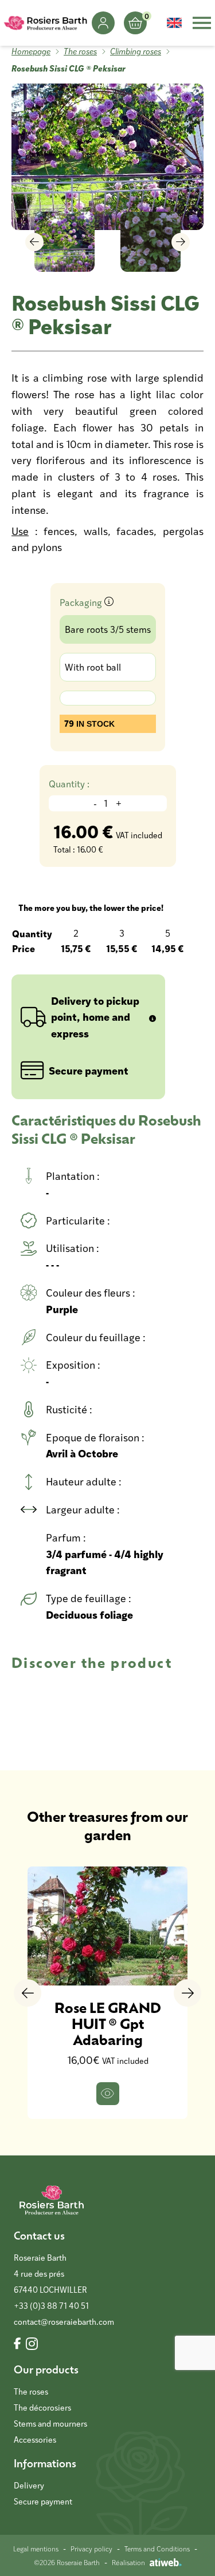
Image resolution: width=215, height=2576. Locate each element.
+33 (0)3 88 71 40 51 (51, 2306)
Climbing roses (136, 51)
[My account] (103, 23)
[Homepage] (46, 23)
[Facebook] (17, 2344)
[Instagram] (32, 2344)
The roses (80, 51)
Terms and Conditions (157, 2549)
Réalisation (128, 2562)
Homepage (31, 51)
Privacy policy (91, 2549)
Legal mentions (36, 2549)
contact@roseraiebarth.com (64, 2322)
